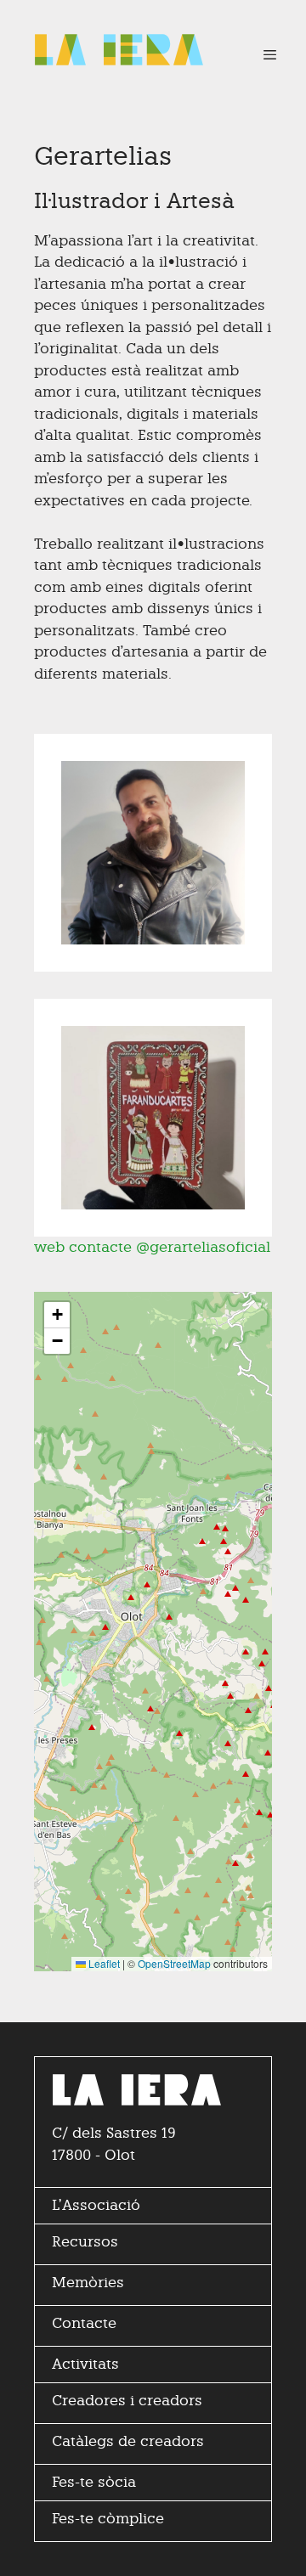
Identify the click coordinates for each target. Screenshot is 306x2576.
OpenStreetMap (174, 1963)
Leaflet (103, 1963)
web (49, 1247)
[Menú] (262, 55)
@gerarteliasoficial (203, 1247)
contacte (100, 1247)
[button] (57, 1315)
